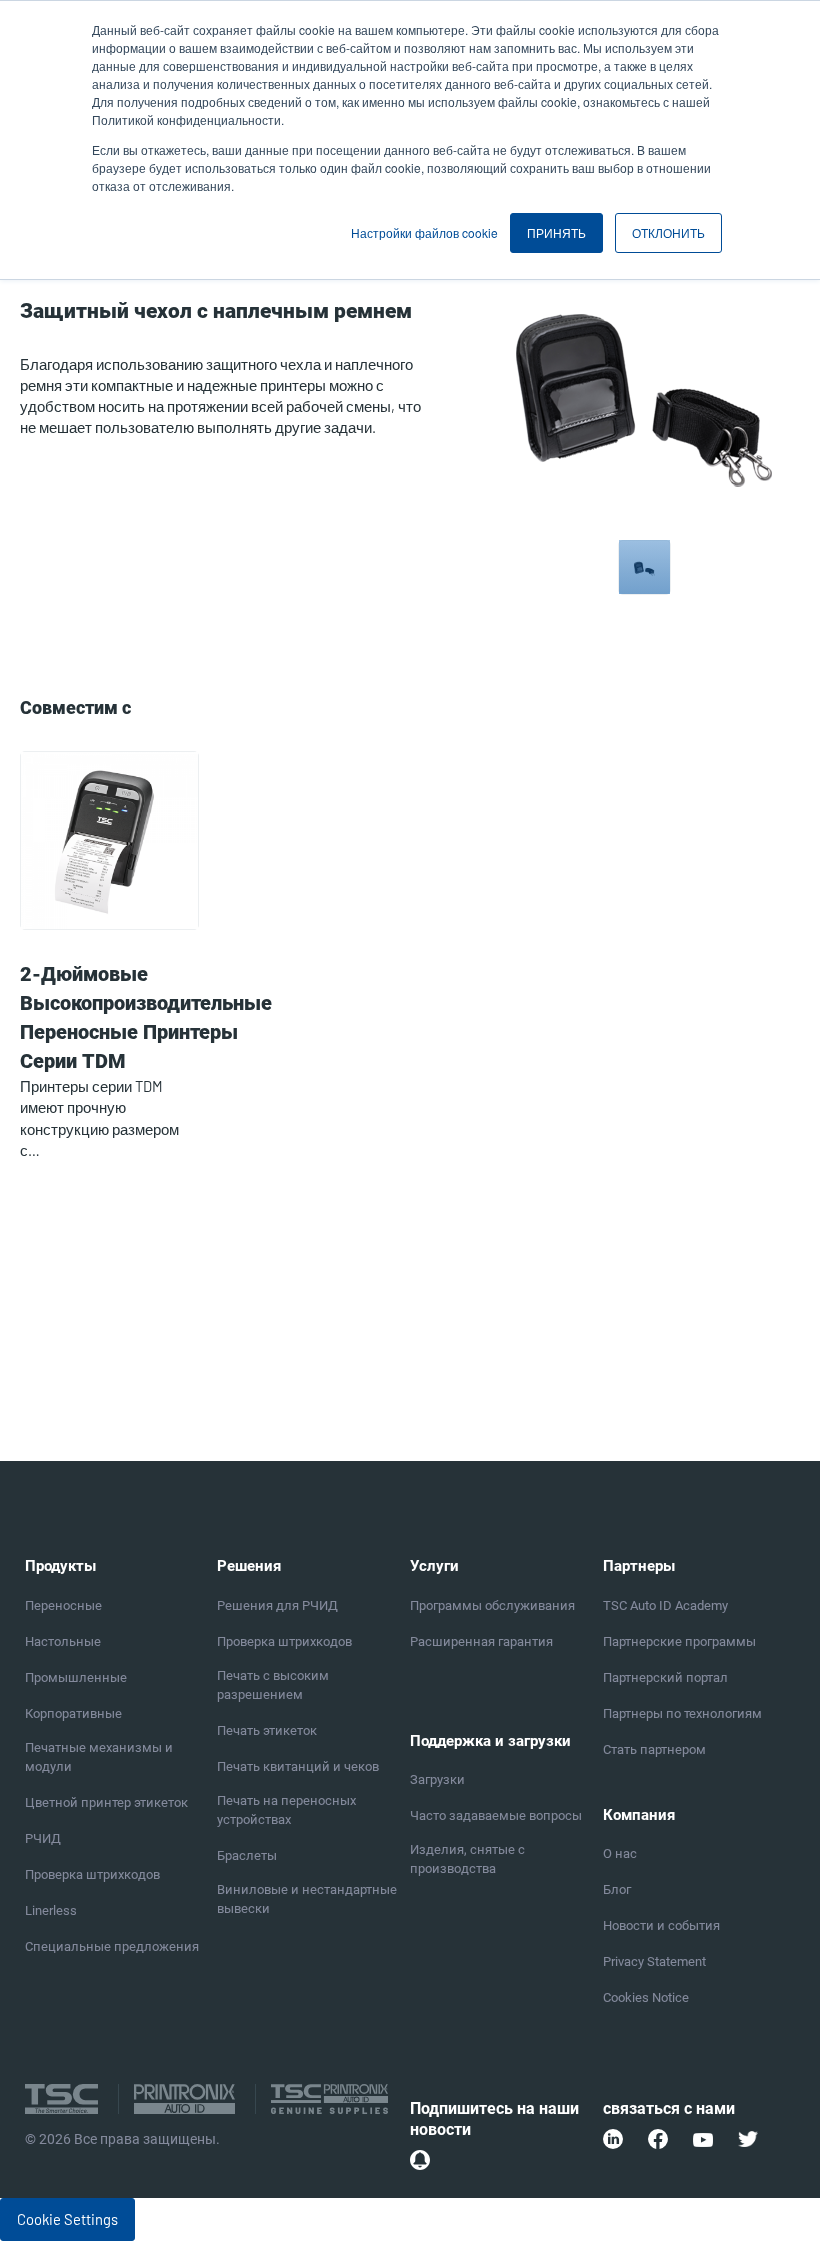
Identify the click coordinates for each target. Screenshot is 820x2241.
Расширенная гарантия (481, 1641)
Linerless (51, 1910)
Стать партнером (654, 1749)
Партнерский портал (665, 1677)
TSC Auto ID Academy (665, 1605)
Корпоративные (73, 1713)
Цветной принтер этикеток (106, 1802)
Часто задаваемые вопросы (496, 1815)
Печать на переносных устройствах (286, 1810)
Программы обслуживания (492, 1605)
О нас (620, 1853)
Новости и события (661, 1925)
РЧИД (43, 1838)
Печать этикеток (267, 1730)
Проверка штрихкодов (92, 1874)
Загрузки (437, 1779)
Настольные (63, 1641)
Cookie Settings (67, 2219)
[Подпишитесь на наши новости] (420, 2160)
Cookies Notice (646, 1997)
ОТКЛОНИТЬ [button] (668, 232)
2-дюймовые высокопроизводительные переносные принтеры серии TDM (146, 1017)
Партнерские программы (679, 1641)
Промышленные (76, 1677)
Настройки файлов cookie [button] (424, 232)
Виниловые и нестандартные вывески (307, 1899)
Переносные (63, 1605)
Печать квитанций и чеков (298, 1766)
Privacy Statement (654, 1961)
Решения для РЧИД (277, 1605)
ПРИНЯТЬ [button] (556, 232)
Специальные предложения (112, 1946)
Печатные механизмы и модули (99, 1757)
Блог (617, 1889)
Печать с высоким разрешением (273, 1685)
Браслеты (247, 1855)
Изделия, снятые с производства (467, 1859)
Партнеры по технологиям (682, 1713)
